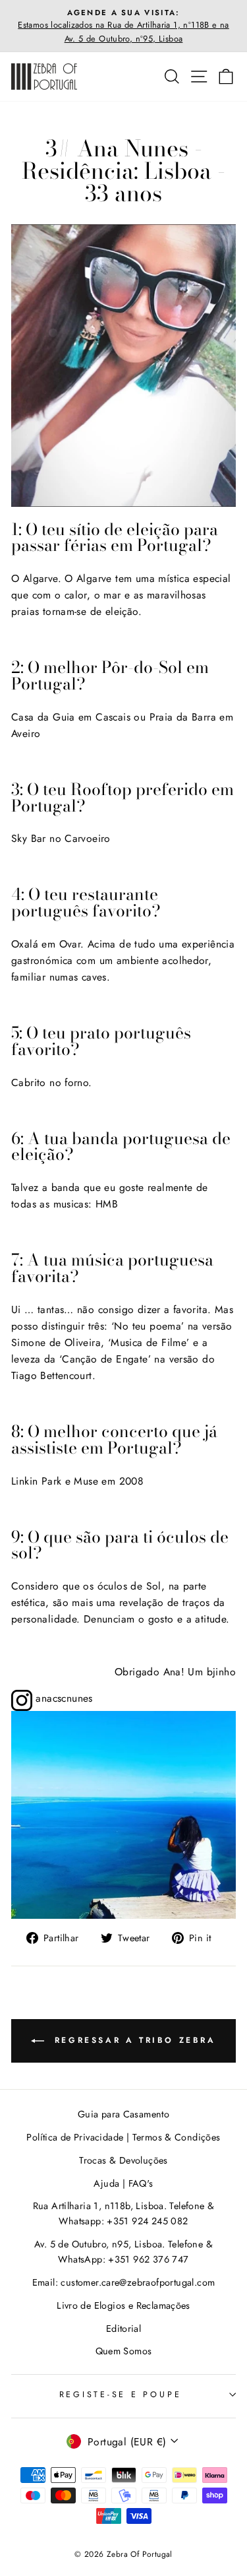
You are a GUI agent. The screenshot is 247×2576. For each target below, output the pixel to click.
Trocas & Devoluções (123, 2160)
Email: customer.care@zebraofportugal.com (124, 2282)
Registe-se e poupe (121, 2395)
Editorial (124, 2329)
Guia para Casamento (123, 2114)
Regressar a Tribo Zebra (132, 2040)
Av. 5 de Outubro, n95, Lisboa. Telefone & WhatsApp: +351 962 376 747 (123, 2252)
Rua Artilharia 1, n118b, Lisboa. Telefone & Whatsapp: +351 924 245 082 (124, 2213)
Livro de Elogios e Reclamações (123, 2305)
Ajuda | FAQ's (123, 2183)
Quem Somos (124, 2351)
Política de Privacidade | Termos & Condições (123, 2137)
